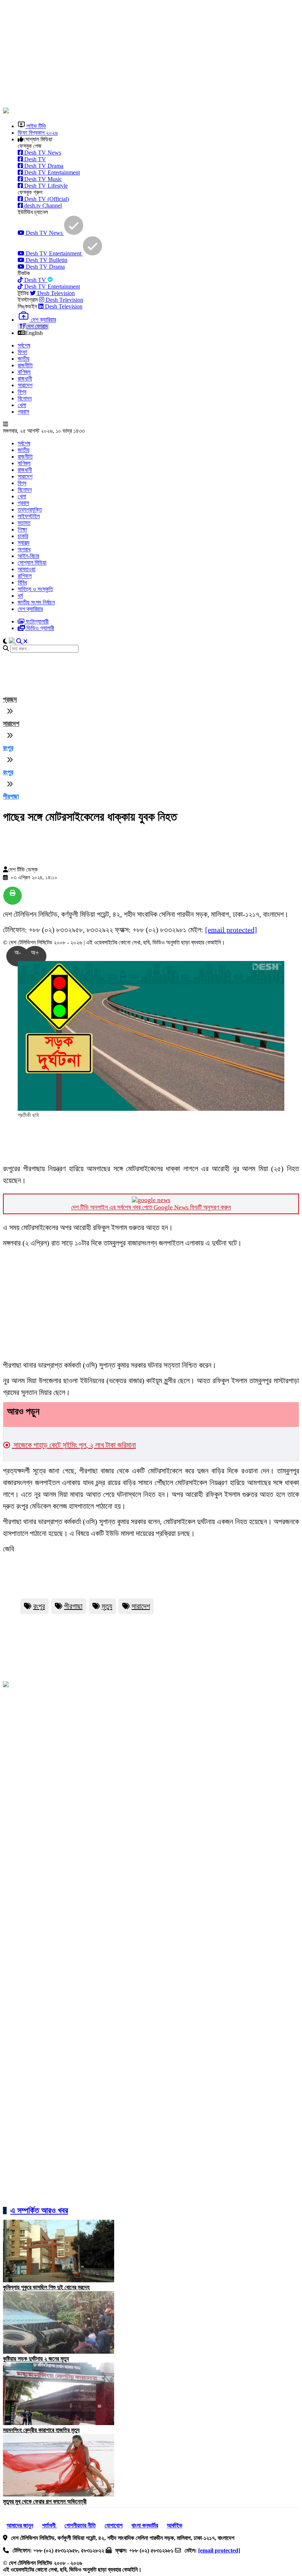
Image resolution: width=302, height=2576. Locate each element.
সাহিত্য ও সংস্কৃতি (35, 589)
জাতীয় (24, 359)
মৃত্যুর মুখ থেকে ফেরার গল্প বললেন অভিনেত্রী (45, 2501)
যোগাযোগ (114, 2525)
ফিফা (22, 352)
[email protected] (231, 930)
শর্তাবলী (50, 2525)
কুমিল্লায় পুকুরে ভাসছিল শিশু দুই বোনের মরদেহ (46, 2287)
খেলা (22, 405)
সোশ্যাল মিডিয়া (32, 563)
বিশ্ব (22, 392)
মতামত (24, 523)
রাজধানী (25, 379)
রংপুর (8, 748)
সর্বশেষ (24, 345)
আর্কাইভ (175, 2525)
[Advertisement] (152, 54)
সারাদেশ (25, 385)
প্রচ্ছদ (10, 699)
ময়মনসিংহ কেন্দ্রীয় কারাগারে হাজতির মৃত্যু (41, 2430)
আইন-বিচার (28, 556)
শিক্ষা (22, 529)
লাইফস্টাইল (29, 516)
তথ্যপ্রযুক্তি (30, 510)
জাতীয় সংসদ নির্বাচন (36, 602)
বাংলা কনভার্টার (145, 2525)
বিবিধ (22, 582)
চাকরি (23, 536)
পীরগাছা (11, 796)
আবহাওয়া (27, 569)
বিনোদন (25, 398)
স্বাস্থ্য (24, 543)
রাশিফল (25, 576)
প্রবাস (23, 412)
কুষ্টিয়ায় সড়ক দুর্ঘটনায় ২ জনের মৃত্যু (36, 2359)
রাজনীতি (25, 365)
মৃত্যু (107, 1606)
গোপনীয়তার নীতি (80, 2525)
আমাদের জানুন (20, 2525)
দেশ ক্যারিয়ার (30, 609)
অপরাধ (24, 549)
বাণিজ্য (24, 372)
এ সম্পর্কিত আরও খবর (39, 2210)
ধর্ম (20, 596)
